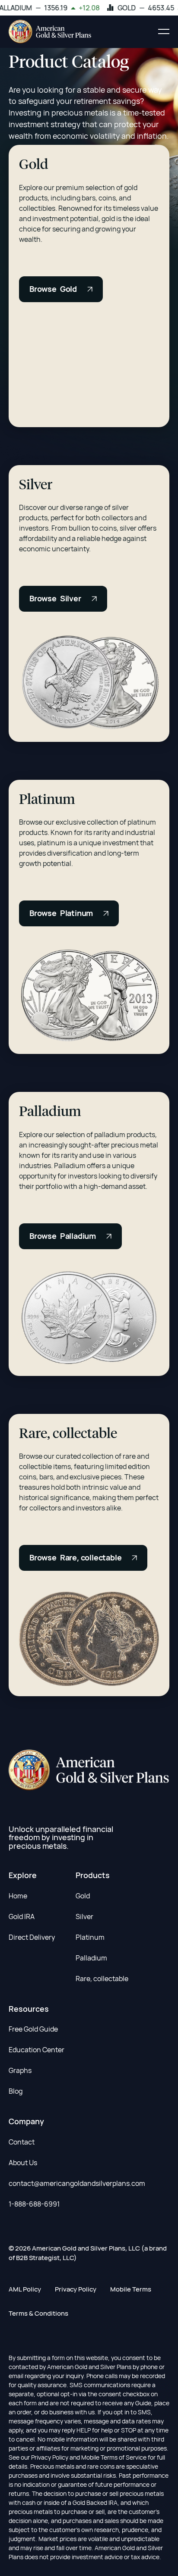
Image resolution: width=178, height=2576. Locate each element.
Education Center (37, 2050)
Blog (16, 2091)
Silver (84, 1916)
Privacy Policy (76, 2289)
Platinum (90, 1937)
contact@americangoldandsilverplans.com (77, 2183)
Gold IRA (22, 1916)
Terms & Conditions (38, 2313)
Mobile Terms (131, 2289)
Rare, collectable (102, 1979)
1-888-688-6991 (34, 2204)
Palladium (91, 1958)
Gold (83, 1896)
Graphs (20, 2070)
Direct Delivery (32, 1937)
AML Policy (25, 2289)
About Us (23, 2163)
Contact (22, 2142)
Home (18, 1896)
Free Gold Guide (33, 2029)
